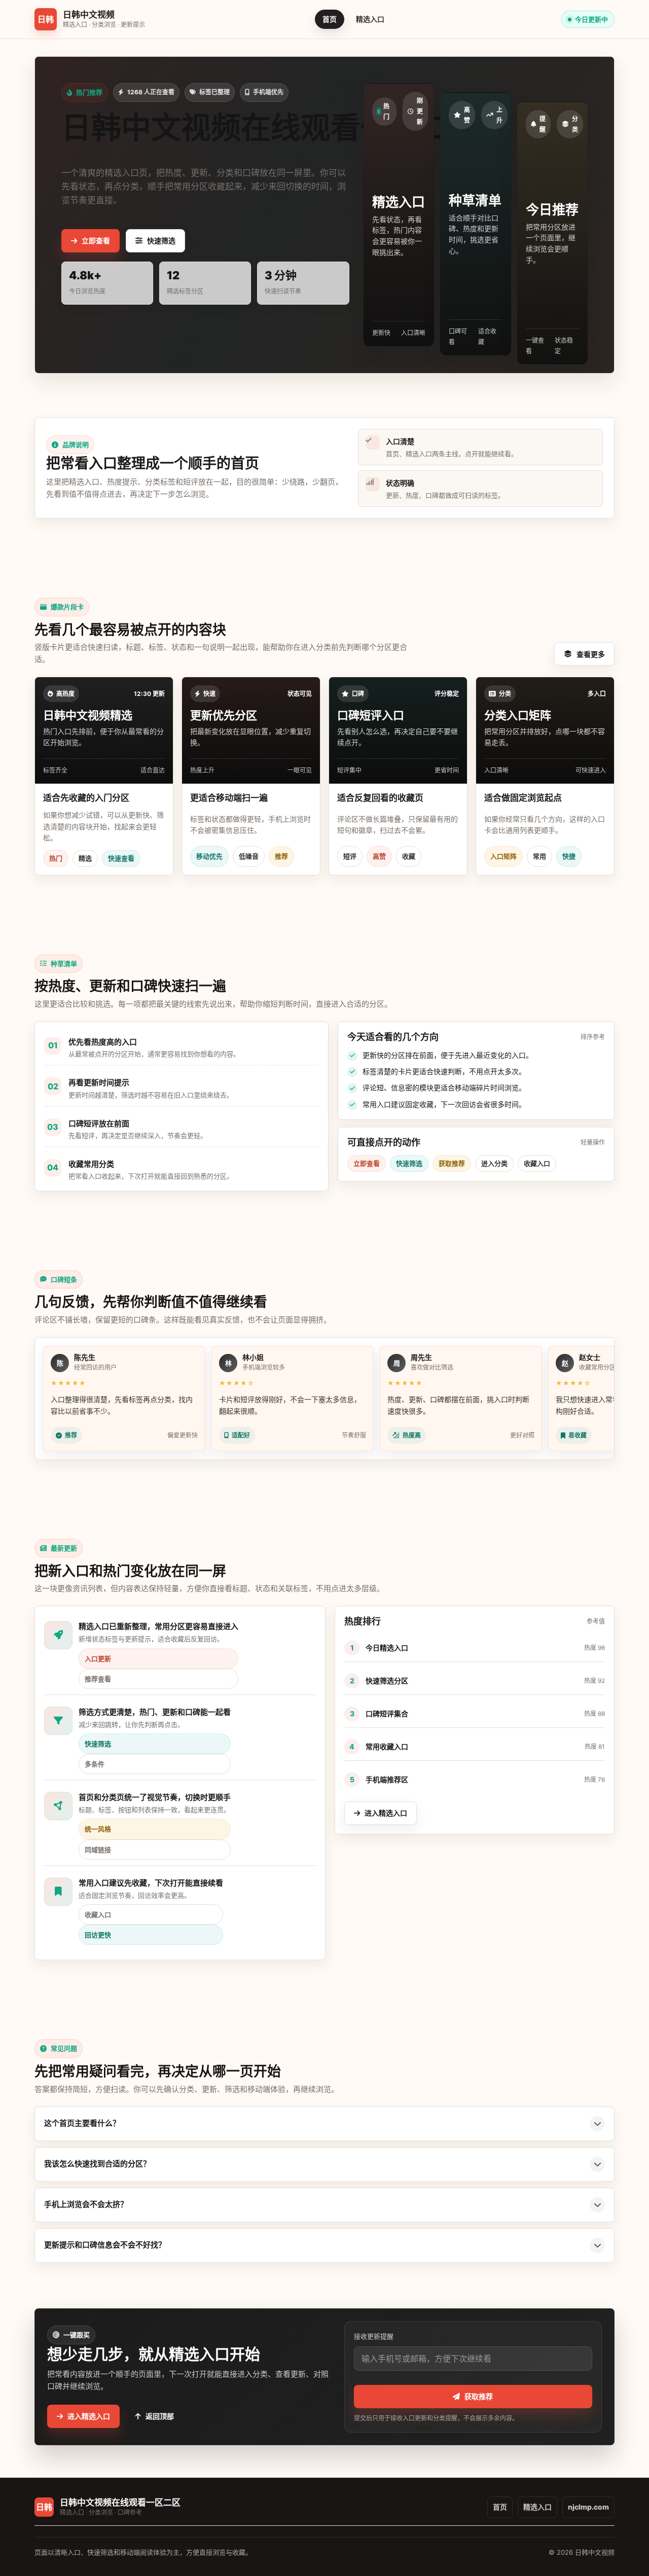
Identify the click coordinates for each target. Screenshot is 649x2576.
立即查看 (96, 241)
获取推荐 (479, 2396)
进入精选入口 (386, 1813)
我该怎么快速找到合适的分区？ (97, 2164)
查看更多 (591, 654)
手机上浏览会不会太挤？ (86, 2204)
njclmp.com (588, 2507)
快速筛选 (161, 241)
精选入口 (370, 19)
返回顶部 (160, 2416)
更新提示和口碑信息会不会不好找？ (105, 2245)
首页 (330, 19)
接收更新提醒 (374, 2336)
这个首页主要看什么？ (82, 2123)
